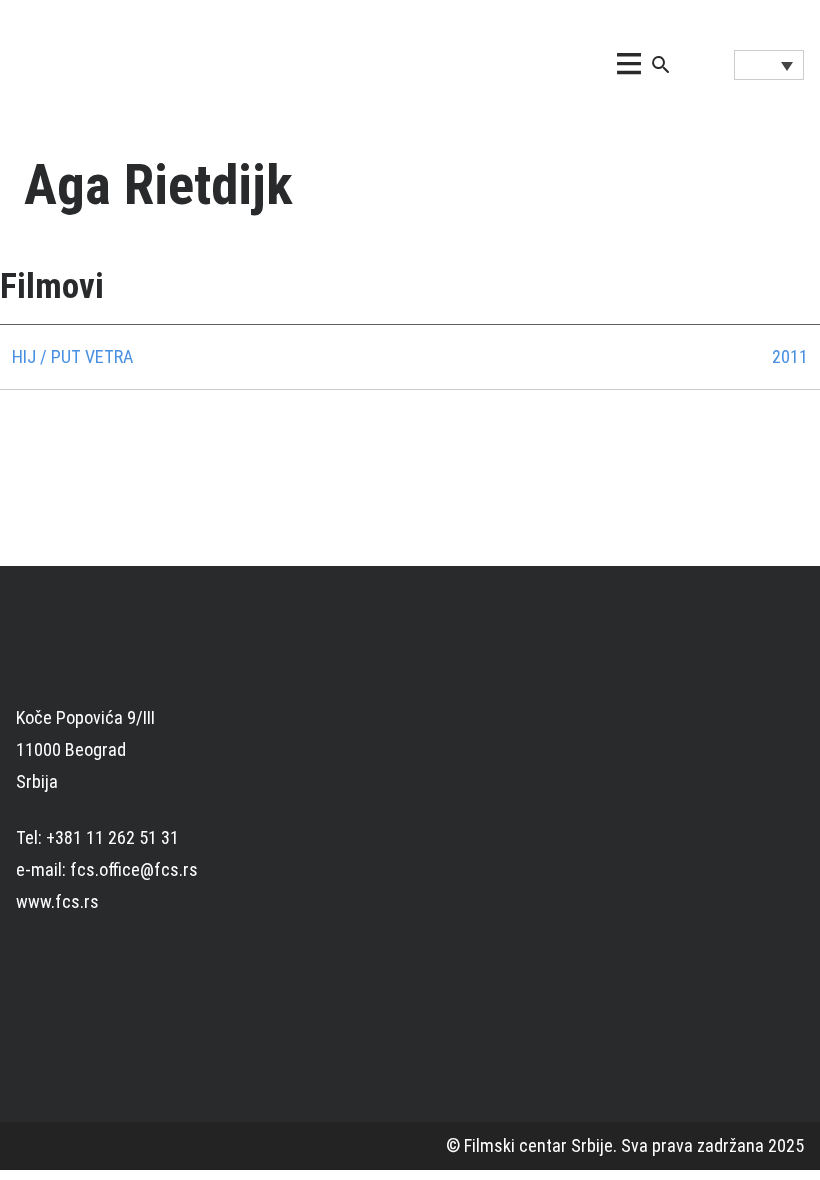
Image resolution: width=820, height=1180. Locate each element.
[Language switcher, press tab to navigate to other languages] (769, 65)
